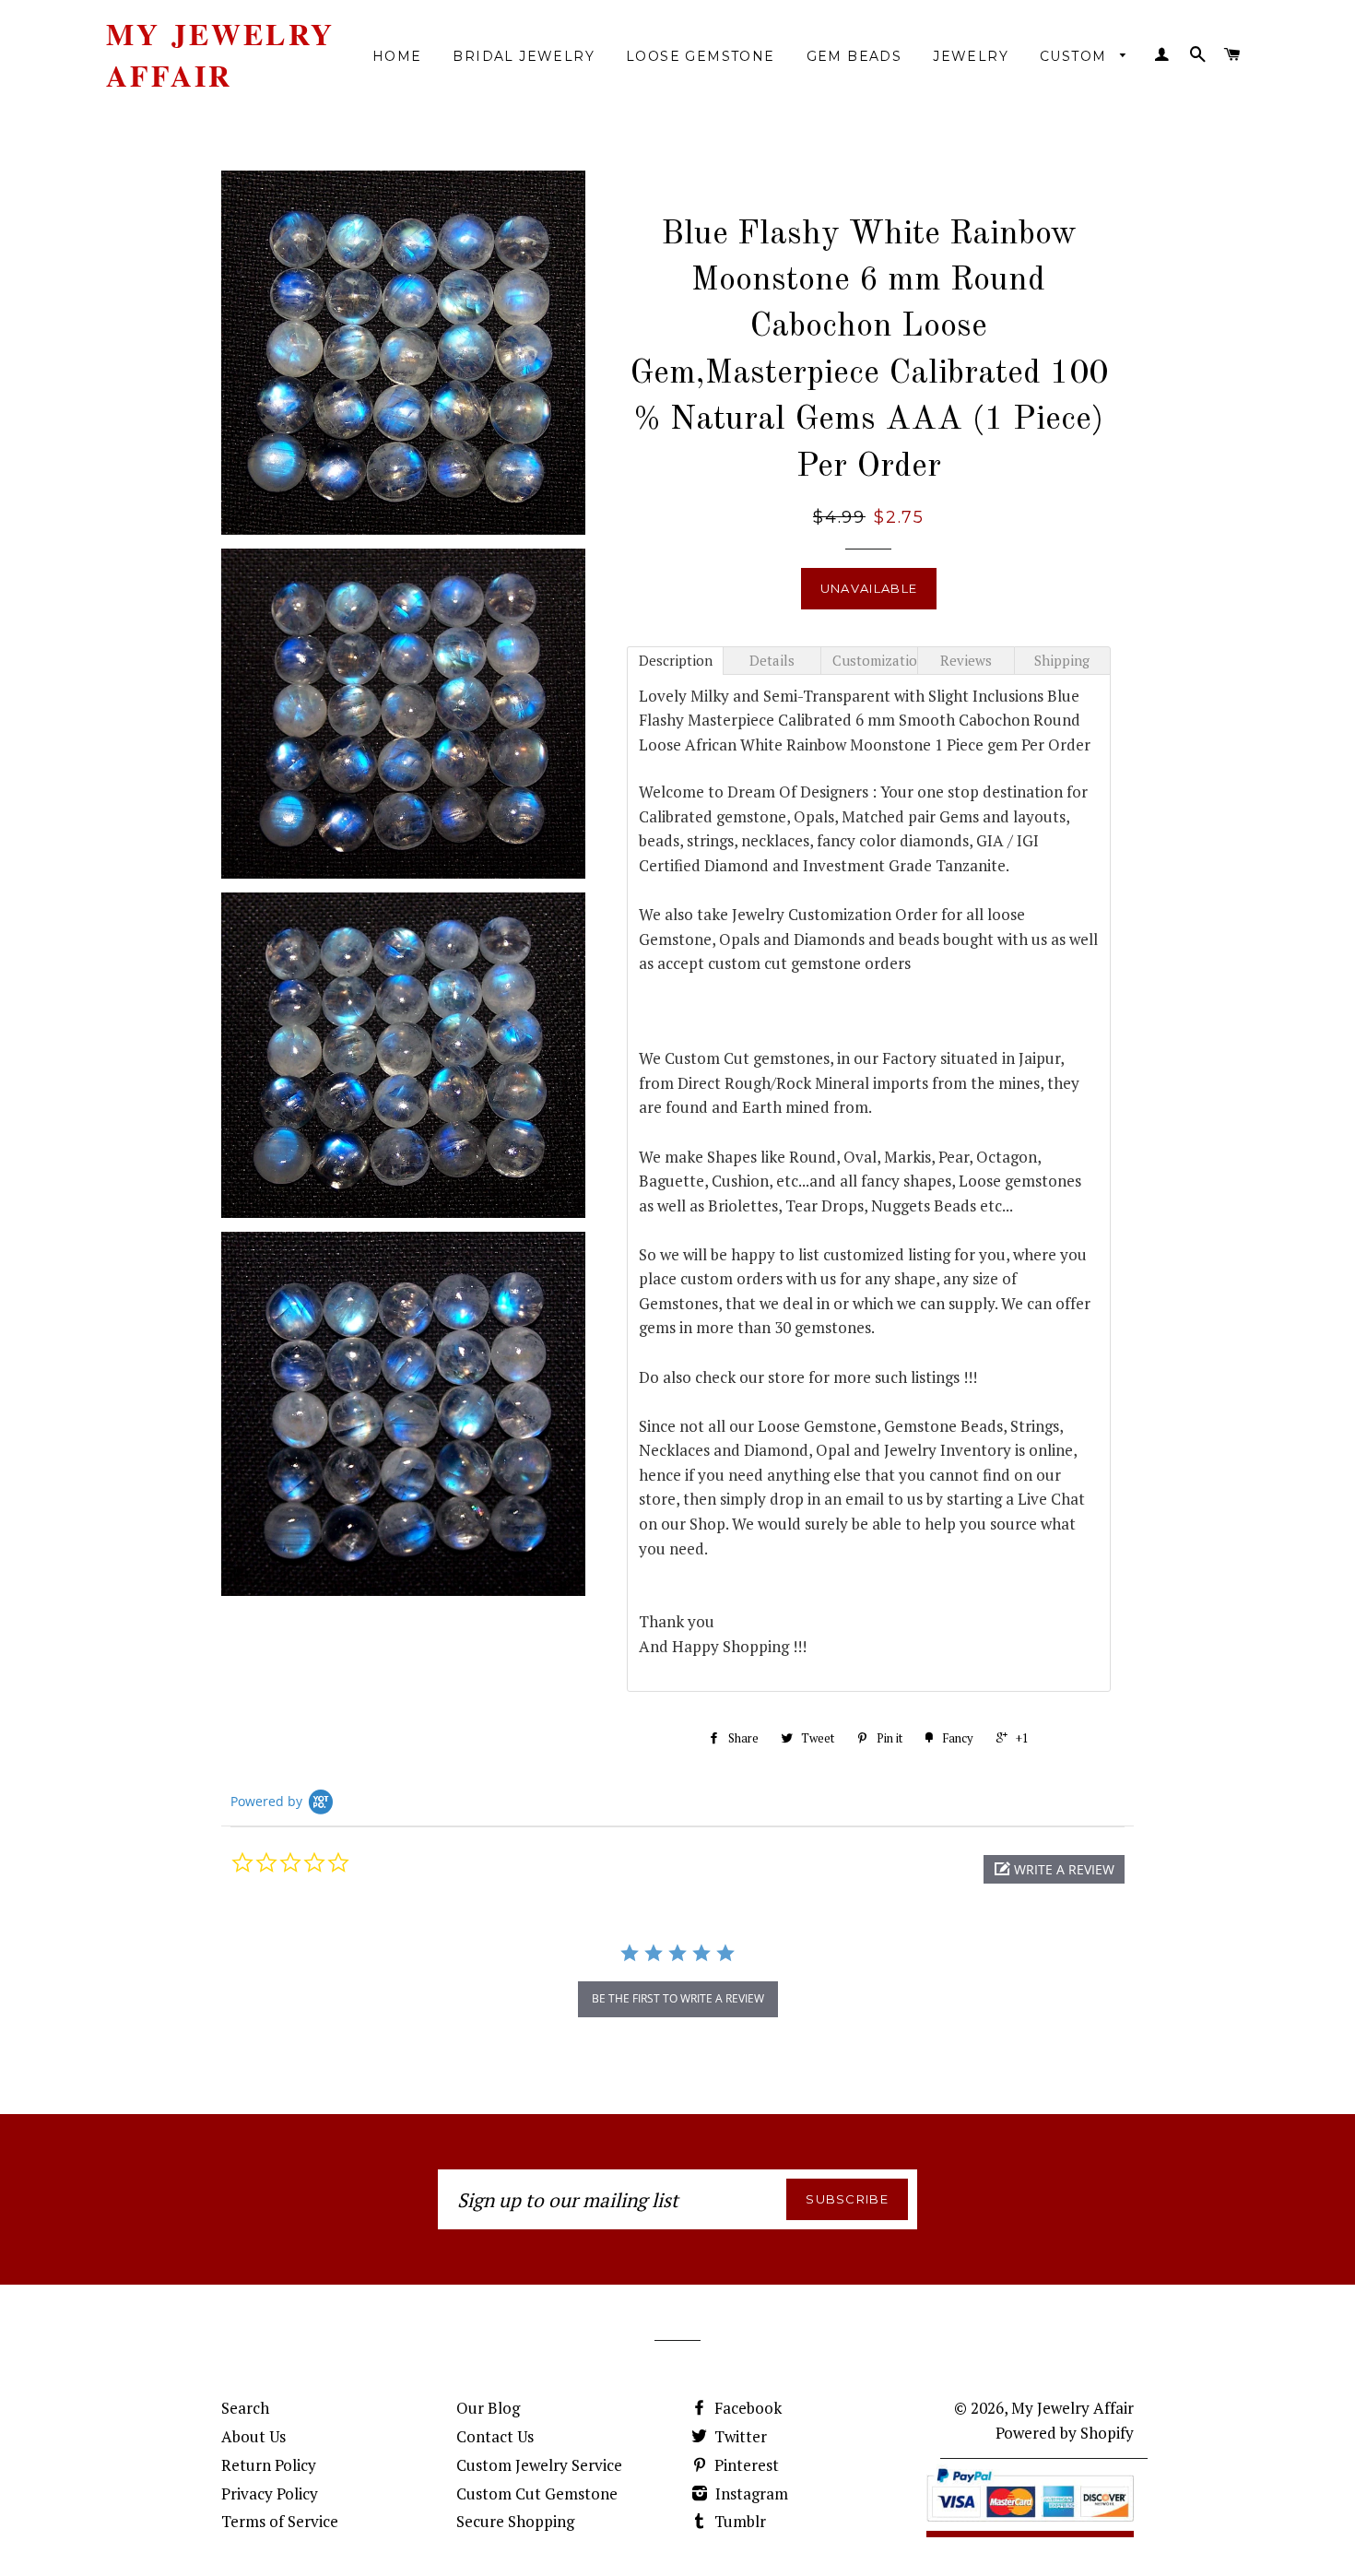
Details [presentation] (772, 660)
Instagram (750, 2493)
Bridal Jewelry (524, 56)
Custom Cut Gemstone (537, 2493)
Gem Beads (854, 56)
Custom (1076, 56)
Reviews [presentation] (966, 660)
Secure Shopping (515, 2521)
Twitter (739, 2436)
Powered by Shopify (1065, 2433)
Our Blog (488, 2408)
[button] (1054, 1869)
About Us (253, 2436)
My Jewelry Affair (220, 55)
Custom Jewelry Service (539, 2465)
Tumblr (738, 2521)
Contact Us (495, 2436)
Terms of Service (280, 2521)
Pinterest (745, 2465)
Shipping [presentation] (1062, 660)
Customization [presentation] (875, 660)
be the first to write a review (678, 1998)
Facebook (746, 2408)
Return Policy (269, 2465)
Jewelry (971, 56)
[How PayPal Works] (1030, 2525)
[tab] (675, 661)
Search (245, 2408)
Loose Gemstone (701, 56)
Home (397, 56)
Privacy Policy (270, 2493)
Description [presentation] (676, 660)
